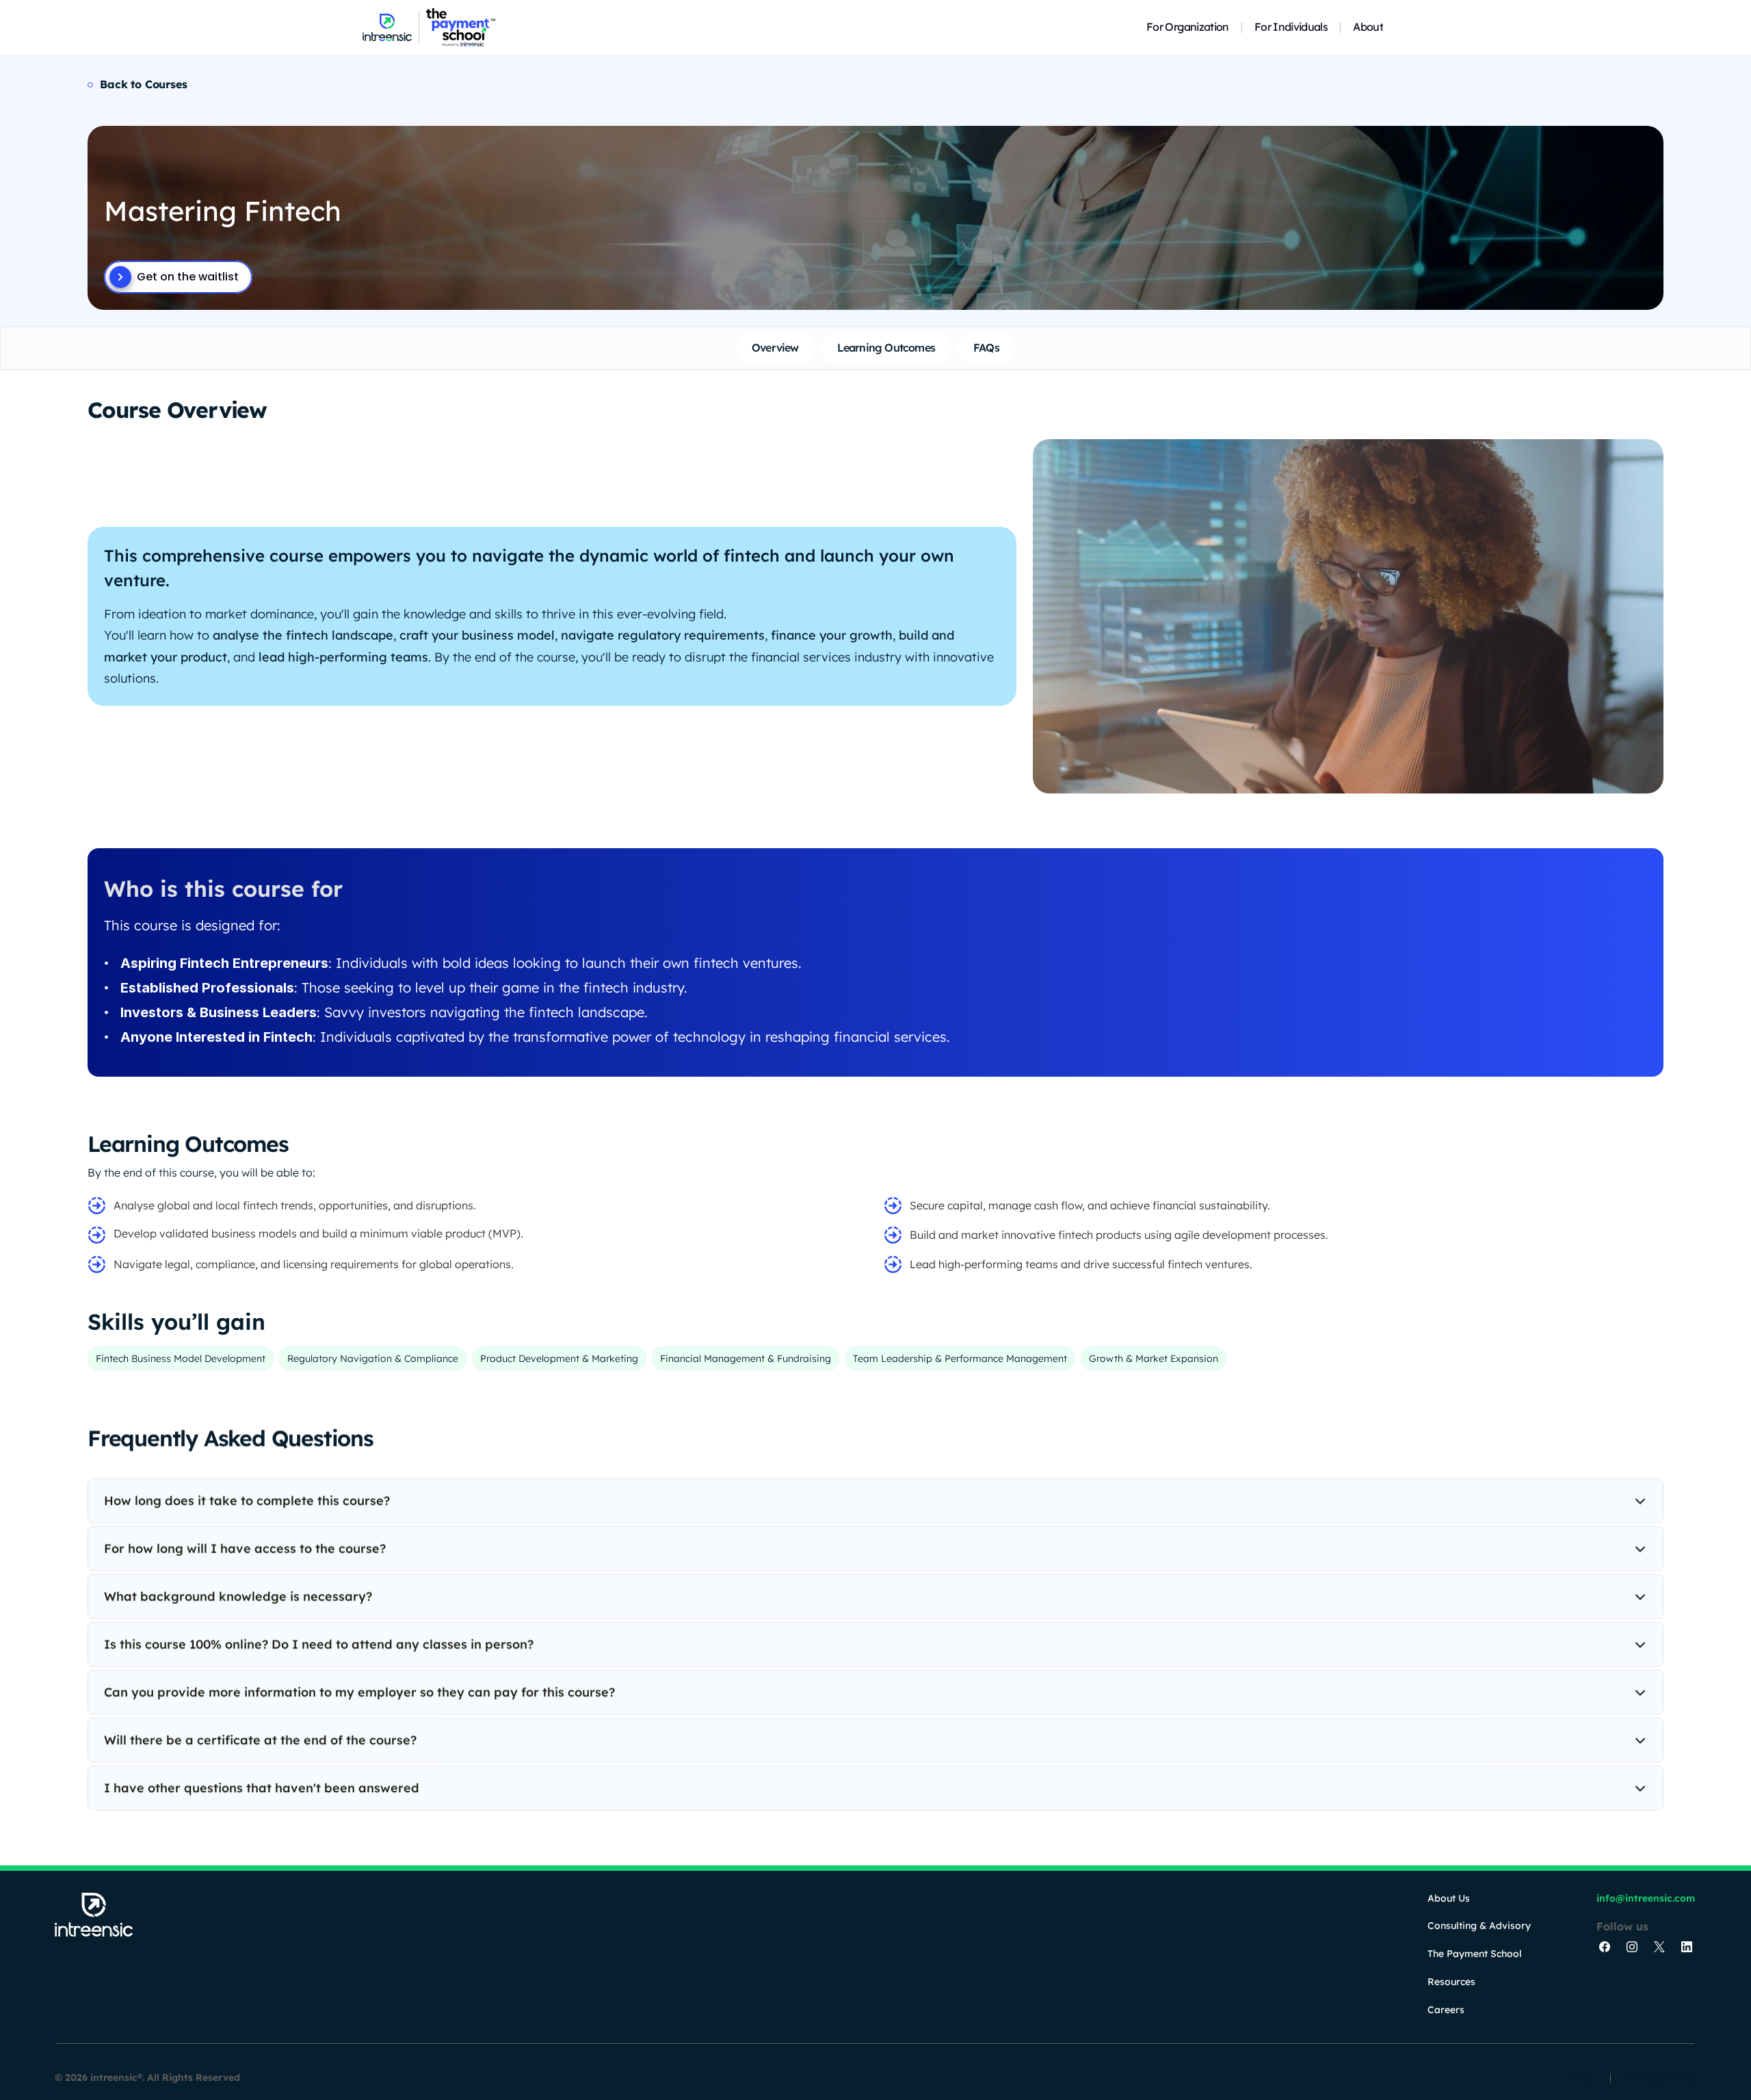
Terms (1579, 2077)
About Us (1449, 1898)
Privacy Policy (1662, 2077)
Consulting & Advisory (1479, 1926)
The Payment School (1475, 1954)
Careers (1446, 2010)
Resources (1451, 1982)
